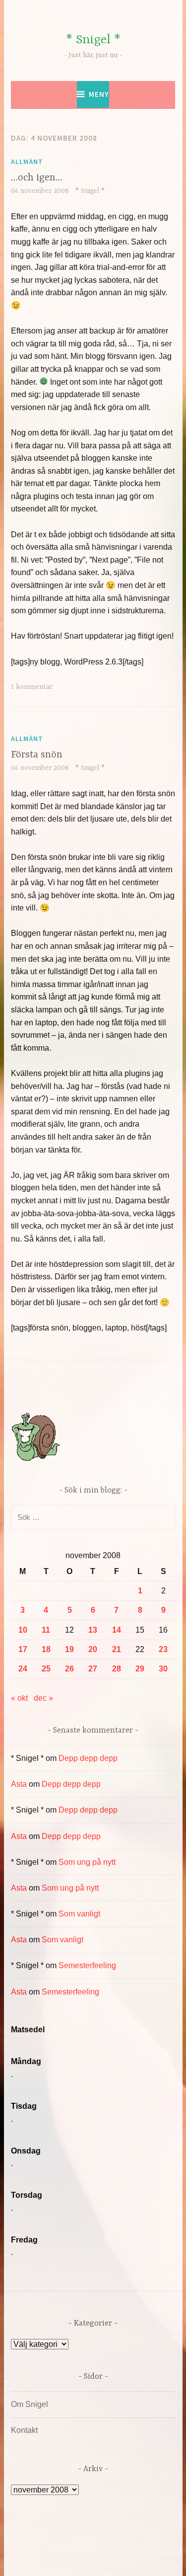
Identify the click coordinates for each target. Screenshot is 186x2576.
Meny (99, 94)
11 (46, 1630)
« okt (19, 1698)
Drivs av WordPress (72, 2546)
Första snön (37, 755)
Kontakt (24, 2430)
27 (93, 1669)
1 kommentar (32, 687)
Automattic (112, 2558)
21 (117, 1649)
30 (163, 1669)
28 (117, 1669)
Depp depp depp (88, 1758)
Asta (19, 1784)
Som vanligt (79, 1914)
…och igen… (37, 178)
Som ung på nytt (87, 1862)
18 (46, 1649)
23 (163, 1649)
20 (93, 1649)
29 (140, 1669)
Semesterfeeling (87, 1965)
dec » (43, 1698)
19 (69, 1649)
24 (23, 1669)
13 (93, 1630)
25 (46, 1669)
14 (117, 1630)
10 (23, 1630)
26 (69, 1669)
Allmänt (27, 162)
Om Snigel (30, 2404)
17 (23, 1649)
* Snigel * (93, 40)
